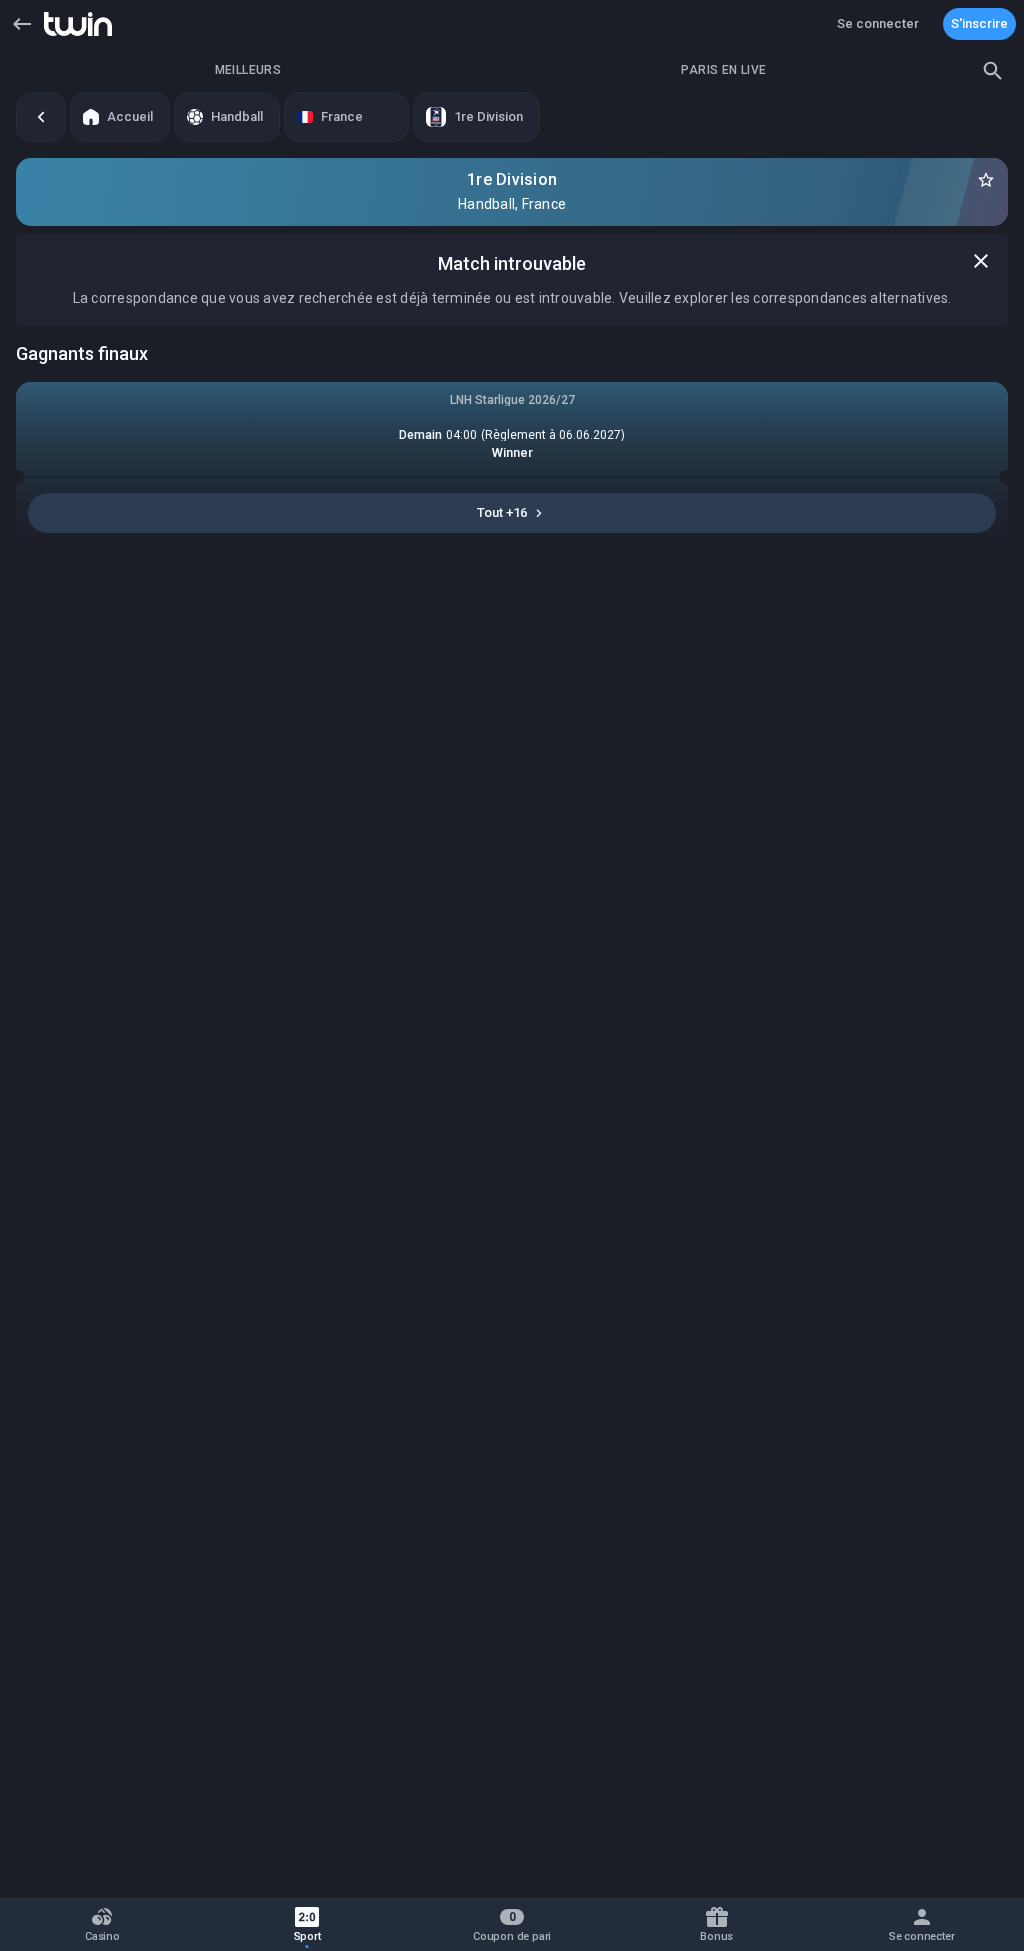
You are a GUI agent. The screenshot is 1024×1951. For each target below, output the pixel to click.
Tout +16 (502, 512)
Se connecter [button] (878, 23)
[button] (22, 24)
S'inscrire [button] (979, 23)
